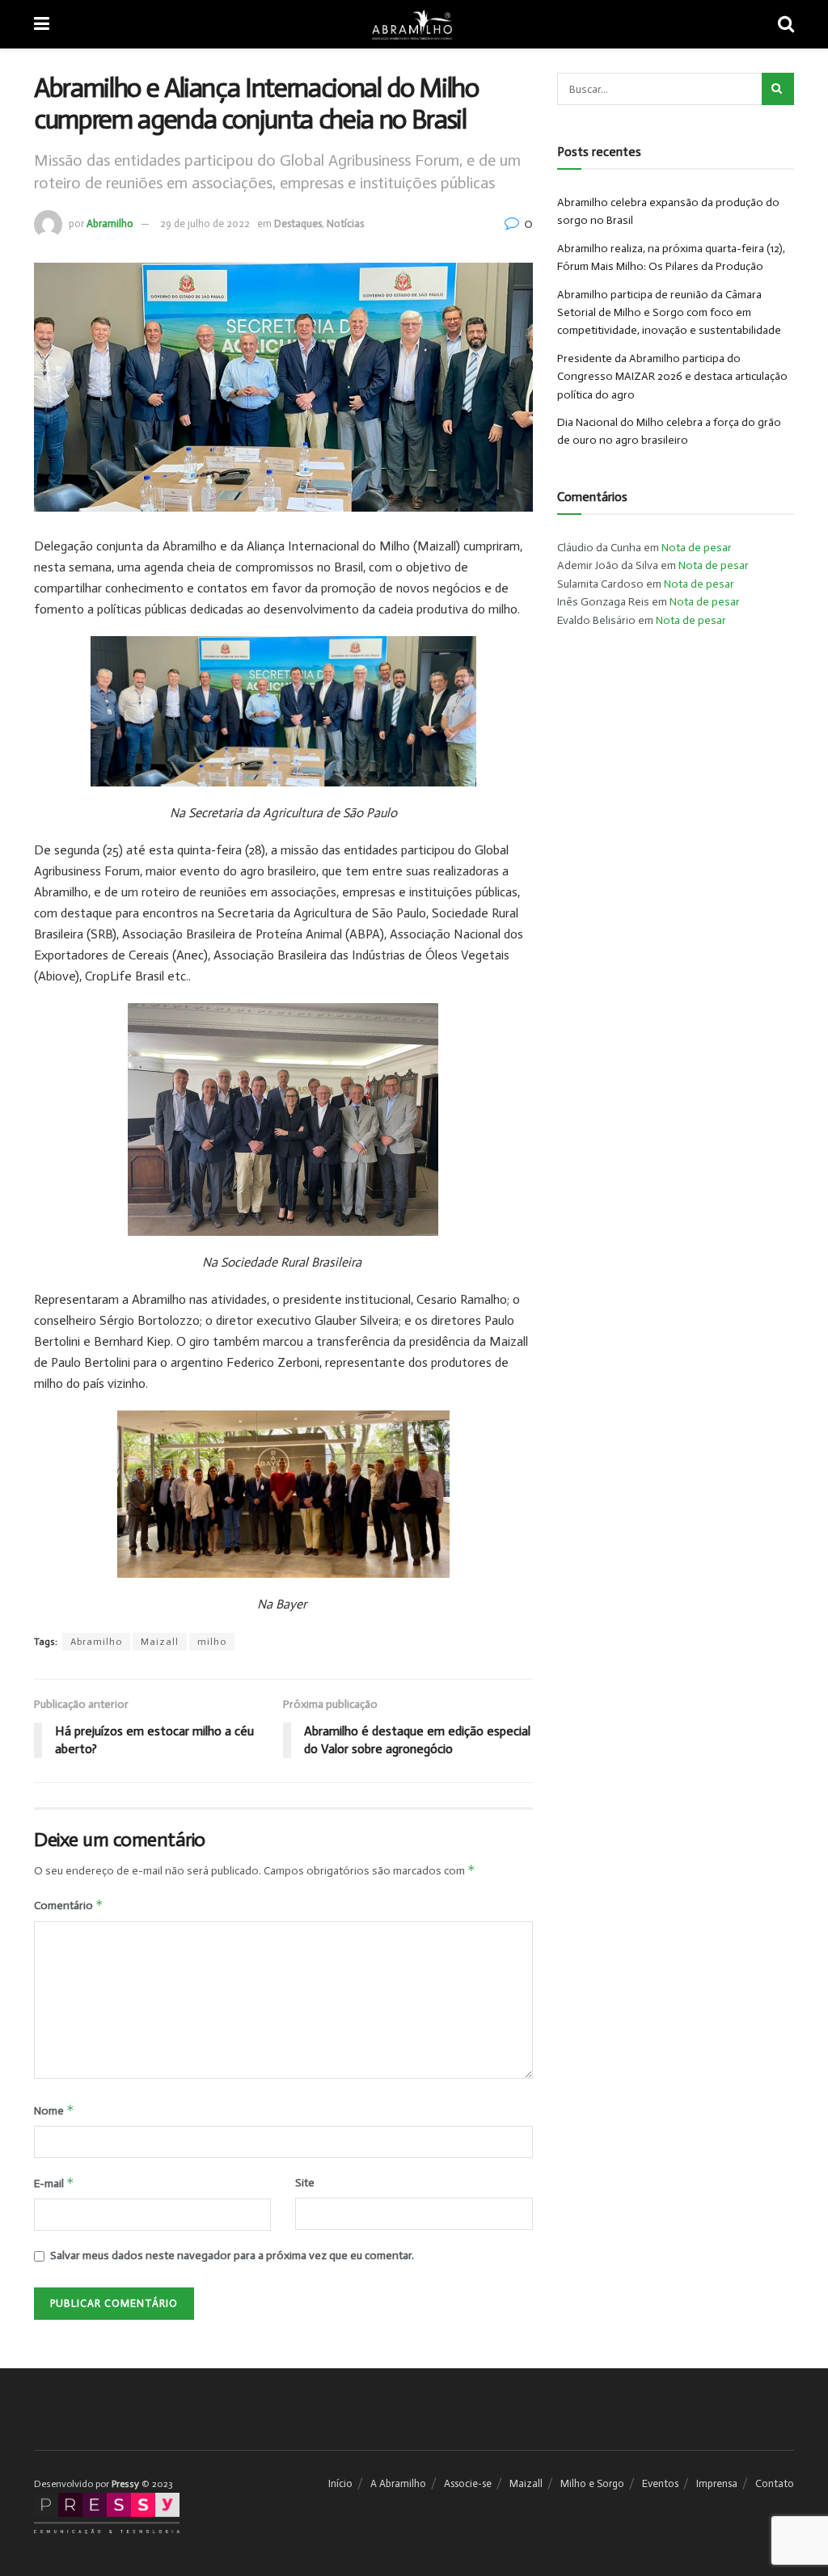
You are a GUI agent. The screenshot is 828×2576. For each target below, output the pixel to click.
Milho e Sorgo (592, 2483)
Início (340, 2483)
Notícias (345, 223)
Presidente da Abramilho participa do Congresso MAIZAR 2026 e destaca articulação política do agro (672, 377)
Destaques (298, 223)
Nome (54, 2110)
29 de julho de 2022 (205, 223)
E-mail (54, 2183)
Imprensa (717, 2483)
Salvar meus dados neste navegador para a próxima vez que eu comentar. (232, 2256)
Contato (775, 2483)
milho (212, 1642)
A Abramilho (398, 2483)
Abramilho (110, 223)
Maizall (160, 1642)
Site (305, 2183)
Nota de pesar (697, 548)
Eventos (660, 2483)
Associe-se (468, 2483)
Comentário (69, 1905)
